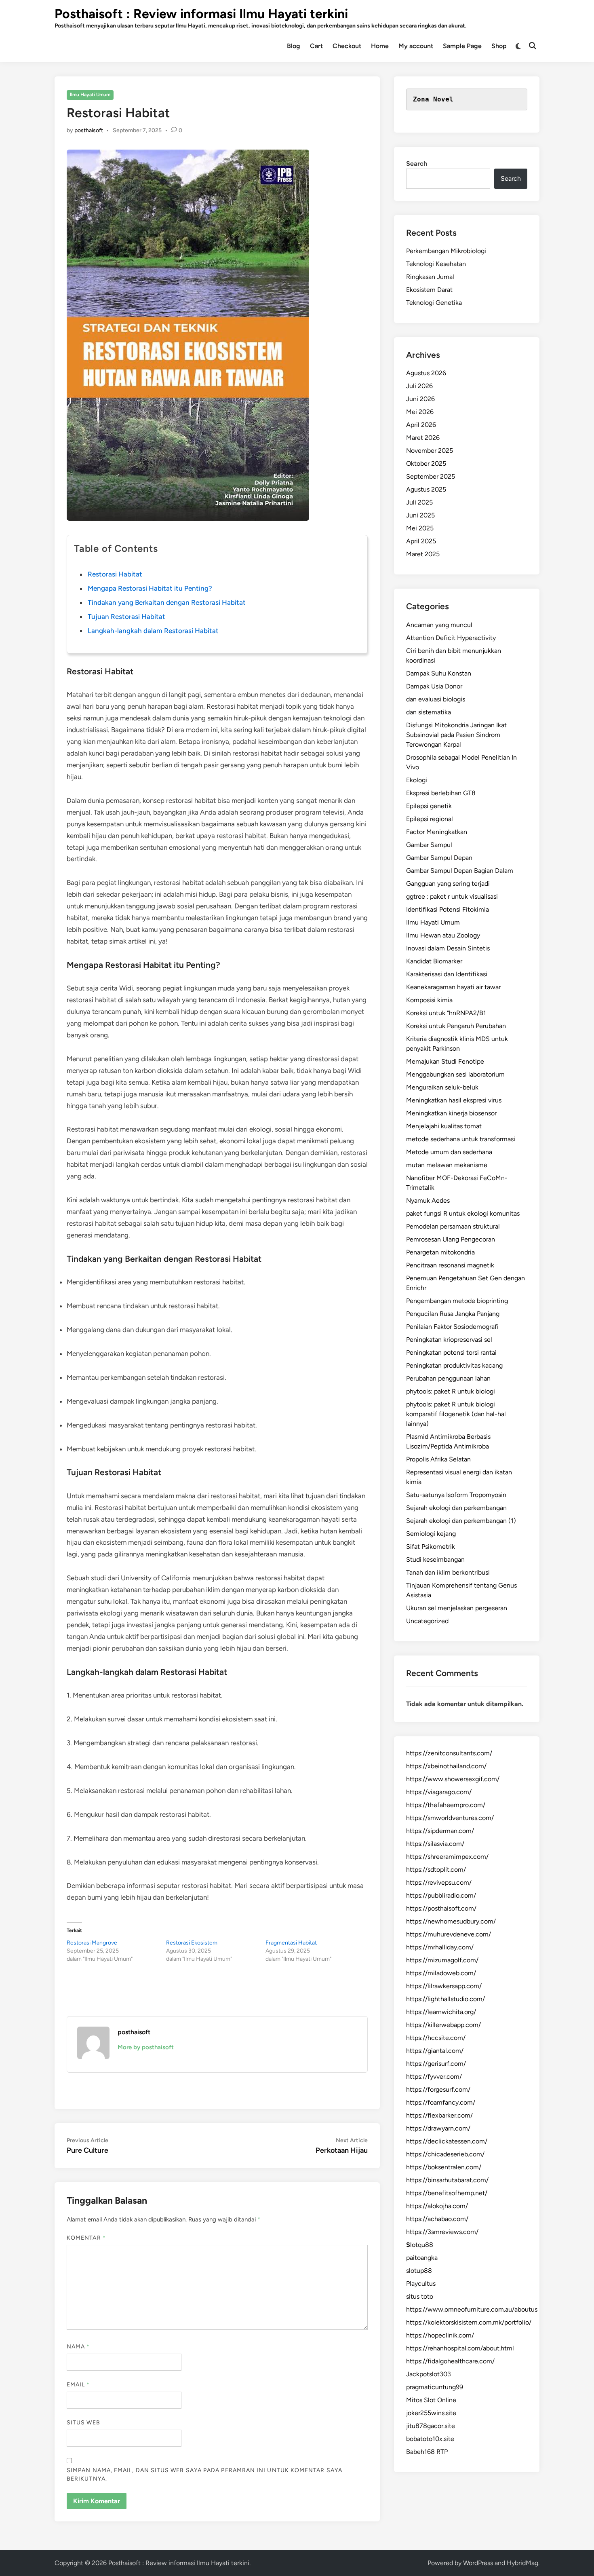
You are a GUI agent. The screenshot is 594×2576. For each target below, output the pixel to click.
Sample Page (462, 46)
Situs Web (83, 2423)
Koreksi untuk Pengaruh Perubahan (456, 1026)
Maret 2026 (423, 438)
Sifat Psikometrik (431, 1547)
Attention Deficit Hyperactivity (451, 638)
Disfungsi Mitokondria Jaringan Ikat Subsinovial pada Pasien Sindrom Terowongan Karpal (456, 735)
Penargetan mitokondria (440, 1252)
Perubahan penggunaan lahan (448, 1378)
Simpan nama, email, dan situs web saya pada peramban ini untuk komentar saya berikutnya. (204, 2475)
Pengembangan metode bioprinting (457, 1301)
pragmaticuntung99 (435, 2387)
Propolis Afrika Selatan (438, 1459)
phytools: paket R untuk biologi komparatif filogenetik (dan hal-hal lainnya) (456, 1414)
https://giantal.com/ (435, 2051)
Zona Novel (433, 99)
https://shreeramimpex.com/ (447, 1857)
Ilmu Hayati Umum (90, 95)
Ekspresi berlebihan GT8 (441, 793)
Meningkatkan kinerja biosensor (451, 1113)
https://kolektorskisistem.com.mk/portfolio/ (469, 2322)
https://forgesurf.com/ (438, 2089)
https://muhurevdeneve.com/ (449, 1934)
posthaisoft (89, 130)
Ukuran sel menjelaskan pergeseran (457, 1608)
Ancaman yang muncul (439, 625)
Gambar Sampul (429, 845)
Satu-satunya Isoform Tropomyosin (456, 1495)
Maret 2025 (423, 554)
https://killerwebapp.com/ (443, 2025)
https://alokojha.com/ (437, 2206)
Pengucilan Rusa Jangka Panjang (453, 1314)
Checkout (347, 46)
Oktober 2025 (426, 463)
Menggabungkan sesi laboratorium (455, 1074)
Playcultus (421, 2284)
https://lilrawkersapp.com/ (444, 1986)
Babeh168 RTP (427, 2452)
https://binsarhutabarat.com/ (447, 2180)
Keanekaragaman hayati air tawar (453, 987)
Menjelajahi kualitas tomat (444, 1126)
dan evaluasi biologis (436, 699)
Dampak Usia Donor (434, 686)
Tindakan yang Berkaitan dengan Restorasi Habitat (167, 602)
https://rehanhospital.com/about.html (460, 2348)
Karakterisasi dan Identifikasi (447, 974)
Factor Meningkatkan (437, 832)
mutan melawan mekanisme (447, 1165)
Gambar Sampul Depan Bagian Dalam (460, 871)
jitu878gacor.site (431, 2426)
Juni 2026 (420, 399)
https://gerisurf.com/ (436, 2064)
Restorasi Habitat (115, 574)
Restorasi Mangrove (92, 1943)
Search (417, 164)
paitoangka (422, 2258)
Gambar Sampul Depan (439, 858)
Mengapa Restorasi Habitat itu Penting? (150, 588)
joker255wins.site (431, 2413)
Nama (78, 2347)
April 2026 (421, 425)
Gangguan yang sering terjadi (448, 884)
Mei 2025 (420, 528)
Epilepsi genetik (429, 806)
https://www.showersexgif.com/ (453, 1779)
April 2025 (421, 541)
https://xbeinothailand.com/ (446, 1766)
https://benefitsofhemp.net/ (447, 2193)
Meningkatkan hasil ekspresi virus (454, 1100)
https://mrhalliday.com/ (440, 1947)
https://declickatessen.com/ (447, 2141)
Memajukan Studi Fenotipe (445, 1061)
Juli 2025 (419, 502)
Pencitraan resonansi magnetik (450, 1265)
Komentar (86, 2238)
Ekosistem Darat (429, 290)
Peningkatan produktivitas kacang (454, 1365)
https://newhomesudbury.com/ (451, 1921)
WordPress (478, 2563)
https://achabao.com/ (437, 2219)
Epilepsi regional (430, 819)
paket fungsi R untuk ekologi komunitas (463, 1213)
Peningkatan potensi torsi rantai (451, 1352)
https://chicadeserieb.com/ (445, 2154)
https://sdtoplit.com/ (436, 1870)
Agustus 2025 (426, 489)
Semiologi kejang (431, 1534)
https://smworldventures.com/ (450, 1818)
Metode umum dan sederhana (449, 1152)
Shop (499, 46)
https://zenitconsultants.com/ (449, 1753)
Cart (316, 46)
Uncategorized (427, 1621)
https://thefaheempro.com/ (446, 1805)
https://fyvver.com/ (434, 2077)
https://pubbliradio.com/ (441, 1895)
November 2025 (430, 451)
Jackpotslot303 (429, 2374)
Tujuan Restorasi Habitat (126, 617)
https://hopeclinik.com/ (440, 2335)
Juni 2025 (420, 515)
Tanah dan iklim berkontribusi (448, 1572)
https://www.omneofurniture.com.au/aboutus (472, 2309)
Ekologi (417, 780)
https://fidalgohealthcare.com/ (450, 2361)
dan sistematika (429, 712)
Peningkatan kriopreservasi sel (449, 1340)
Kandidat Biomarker (434, 961)
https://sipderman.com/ (440, 1831)
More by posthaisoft (146, 2047)
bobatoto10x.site (430, 2439)
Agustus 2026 (426, 373)
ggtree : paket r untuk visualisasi (452, 896)
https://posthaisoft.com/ (441, 1908)
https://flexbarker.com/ (439, 2115)
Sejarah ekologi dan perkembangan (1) (461, 1521)
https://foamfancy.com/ (441, 2102)
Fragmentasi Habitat (291, 1943)
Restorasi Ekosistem (192, 1943)
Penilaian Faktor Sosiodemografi (452, 1327)
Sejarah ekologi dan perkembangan (456, 1508)
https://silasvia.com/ (435, 1844)
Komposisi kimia (429, 1000)
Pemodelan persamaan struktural (453, 1226)
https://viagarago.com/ (439, 1792)
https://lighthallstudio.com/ (445, 1999)
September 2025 (431, 476)
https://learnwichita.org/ (441, 2012)
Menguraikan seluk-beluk (442, 1087)
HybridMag (522, 2563)
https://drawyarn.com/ (438, 2128)
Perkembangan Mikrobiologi (446, 251)
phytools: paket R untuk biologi (451, 1391)
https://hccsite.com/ (436, 2038)
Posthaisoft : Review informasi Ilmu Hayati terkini (201, 14)
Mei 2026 (420, 412)
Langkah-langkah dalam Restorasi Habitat (153, 631)
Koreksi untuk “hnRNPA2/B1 (446, 1013)
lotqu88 (420, 2245)
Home (380, 46)
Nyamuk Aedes (428, 1200)
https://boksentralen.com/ (444, 2167)
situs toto (420, 2296)
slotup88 (419, 2271)
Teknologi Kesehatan (436, 264)
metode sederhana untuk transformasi (461, 1139)
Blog (294, 46)
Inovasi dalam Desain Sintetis (448, 948)
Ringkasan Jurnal (430, 277)
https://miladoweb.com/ (441, 1973)
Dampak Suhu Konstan (439, 673)
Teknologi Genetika (434, 303)
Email (78, 2385)
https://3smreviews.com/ (442, 2232)
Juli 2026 (419, 386)
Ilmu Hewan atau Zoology (443, 935)
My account (416, 46)
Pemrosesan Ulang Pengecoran (451, 1239)
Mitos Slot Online (431, 2400)
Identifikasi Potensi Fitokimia (448, 909)
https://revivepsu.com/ (439, 1882)
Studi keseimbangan (435, 1559)
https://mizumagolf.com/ (442, 1960)
